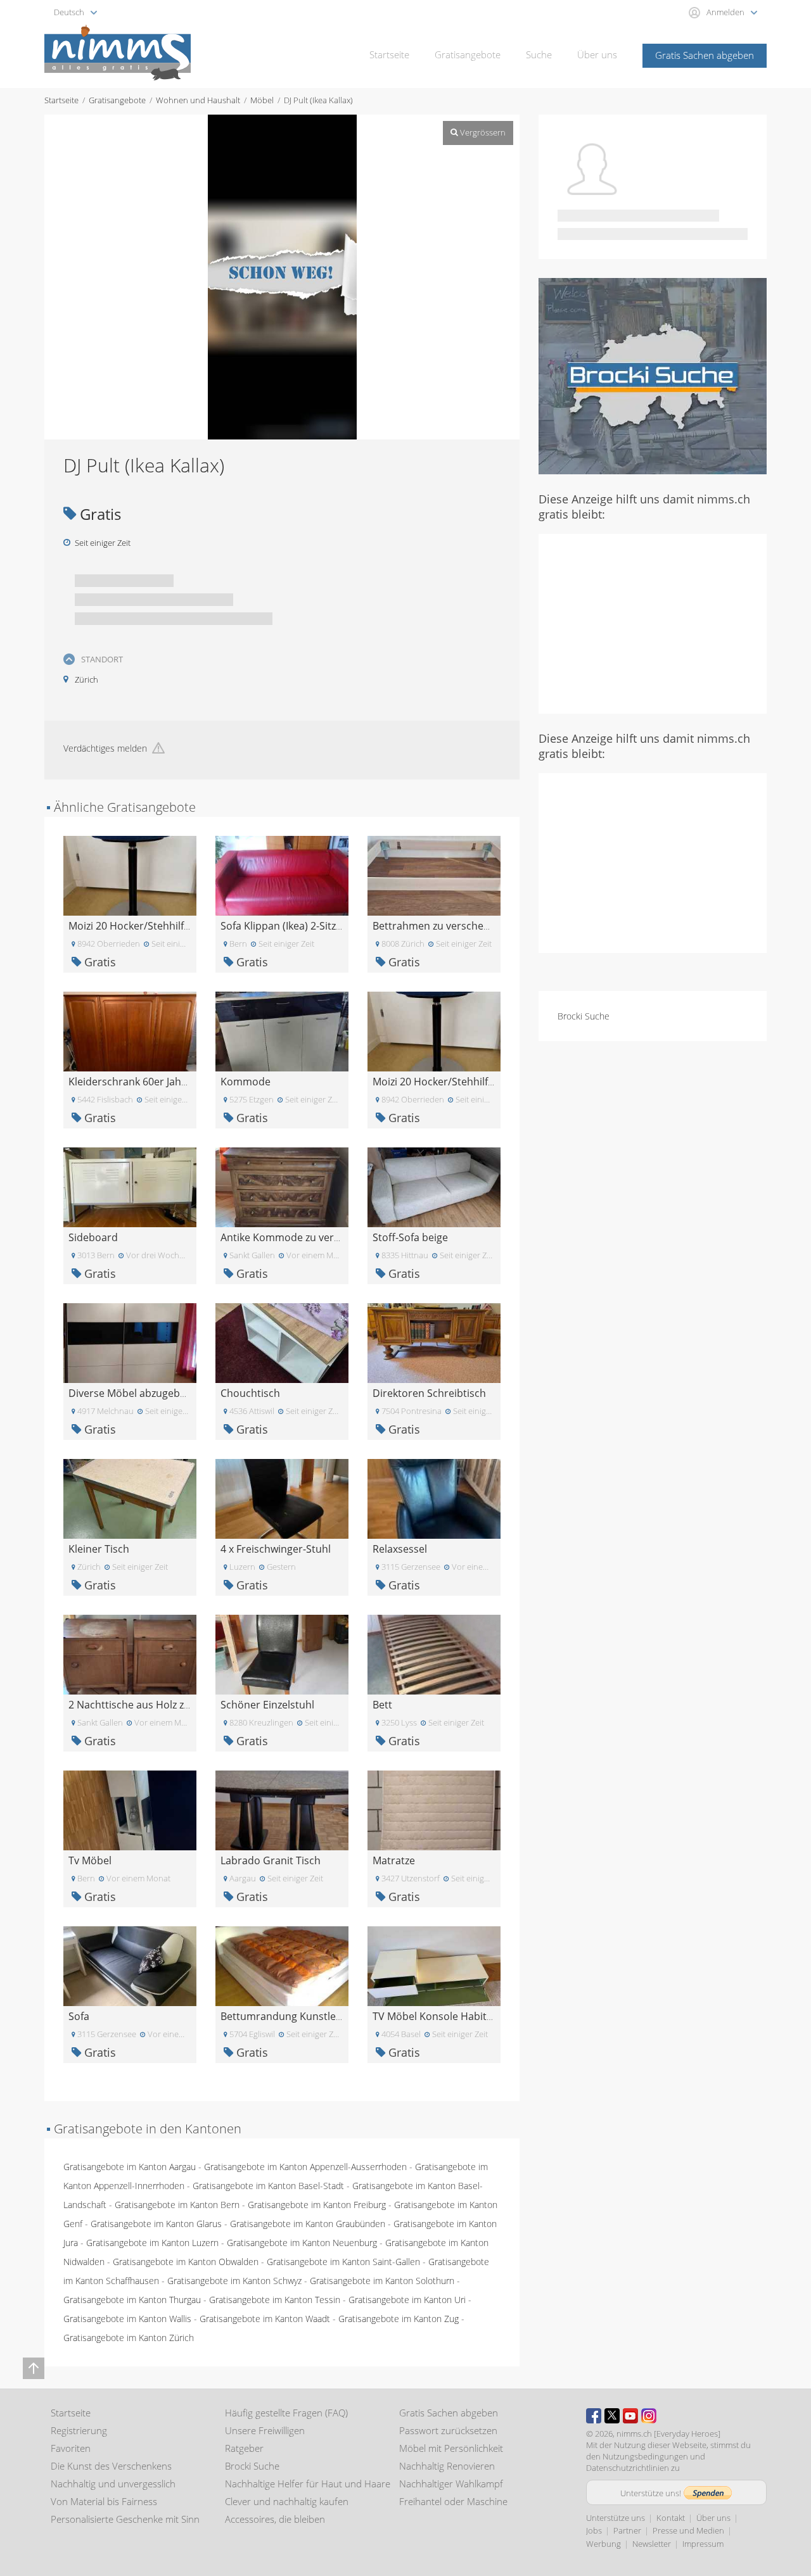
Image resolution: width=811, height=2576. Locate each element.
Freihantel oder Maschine (453, 2501)
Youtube (630, 2416)
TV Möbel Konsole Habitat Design (452, 2016)
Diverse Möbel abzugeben (130, 1393)
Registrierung (79, 2430)
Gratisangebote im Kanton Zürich (129, 2338)
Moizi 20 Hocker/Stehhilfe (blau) (144, 926)
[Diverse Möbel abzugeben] (130, 1342)
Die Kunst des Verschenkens (111, 2466)
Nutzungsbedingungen (645, 2456)
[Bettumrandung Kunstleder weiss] (282, 1965)
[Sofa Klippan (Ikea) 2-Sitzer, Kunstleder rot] (282, 875)
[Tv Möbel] (130, 1809)
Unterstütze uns (616, 2518)
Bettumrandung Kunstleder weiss (301, 2016)
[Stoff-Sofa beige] (434, 1186)
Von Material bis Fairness (104, 2501)
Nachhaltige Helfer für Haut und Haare (308, 2484)
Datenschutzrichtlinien (628, 2468)
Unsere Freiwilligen (265, 2430)
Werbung (603, 2544)
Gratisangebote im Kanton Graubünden (308, 2224)
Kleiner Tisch (99, 1549)
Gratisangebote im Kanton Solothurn (382, 2281)
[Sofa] (130, 1965)
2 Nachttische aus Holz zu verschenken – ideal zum (189, 1705)
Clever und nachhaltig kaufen (287, 2501)
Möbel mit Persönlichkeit (451, 2448)
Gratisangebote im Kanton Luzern (152, 2243)
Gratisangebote (468, 54)
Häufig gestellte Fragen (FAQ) (286, 2413)
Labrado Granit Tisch (271, 1860)
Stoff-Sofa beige (410, 1237)
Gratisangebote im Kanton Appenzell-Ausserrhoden (305, 2167)
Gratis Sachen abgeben (705, 55)
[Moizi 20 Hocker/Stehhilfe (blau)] (130, 875)
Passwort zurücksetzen (448, 2430)
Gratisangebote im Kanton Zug (399, 2319)
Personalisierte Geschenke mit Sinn (125, 2519)
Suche (539, 54)
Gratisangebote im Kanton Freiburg (317, 2205)
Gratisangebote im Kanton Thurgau (132, 2300)
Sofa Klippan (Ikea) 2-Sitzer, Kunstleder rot (321, 926)
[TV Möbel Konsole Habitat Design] (434, 1965)
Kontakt (671, 2518)
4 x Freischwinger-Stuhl (276, 1549)
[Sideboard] (130, 1186)
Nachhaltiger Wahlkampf (451, 2484)
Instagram (649, 2416)
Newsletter (652, 2544)
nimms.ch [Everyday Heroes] (668, 2434)
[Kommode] (282, 1031)
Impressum (703, 2544)
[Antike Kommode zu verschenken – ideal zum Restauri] (282, 1186)
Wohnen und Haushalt (198, 100)
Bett (382, 1705)
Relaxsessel (400, 1549)
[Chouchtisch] (282, 1342)
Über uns (597, 54)
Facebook (594, 2416)
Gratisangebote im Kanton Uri (407, 2300)
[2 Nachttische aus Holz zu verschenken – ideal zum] (130, 1654)
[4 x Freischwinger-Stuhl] (282, 1498)
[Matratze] (434, 1809)
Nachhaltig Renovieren (447, 2466)
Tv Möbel (90, 1860)
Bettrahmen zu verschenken (440, 926)
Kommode (246, 1082)
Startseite (389, 54)
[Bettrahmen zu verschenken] (434, 875)
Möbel (262, 100)
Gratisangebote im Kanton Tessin (275, 2300)
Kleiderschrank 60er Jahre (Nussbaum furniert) (180, 1082)
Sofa (79, 2016)
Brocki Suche (584, 1016)
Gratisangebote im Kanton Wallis (127, 2319)
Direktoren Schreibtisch (429, 1393)
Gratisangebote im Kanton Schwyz (234, 2281)
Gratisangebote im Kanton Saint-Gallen (343, 2262)
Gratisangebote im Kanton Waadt (265, 2319)
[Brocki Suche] (653, 375)
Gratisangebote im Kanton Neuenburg (302, 2243)
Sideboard (93, 1237)
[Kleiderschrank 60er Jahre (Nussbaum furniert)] (130, 1031)
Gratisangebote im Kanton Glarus (156, 2224)
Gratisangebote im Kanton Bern (177, 2205)
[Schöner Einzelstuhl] (282, 1654)
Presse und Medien (688, 2530)
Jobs (594, 2530)
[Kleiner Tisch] (130, 1498)
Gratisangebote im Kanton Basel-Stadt (268, 2186)
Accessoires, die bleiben (275, 2519)
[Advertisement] (653, 622)
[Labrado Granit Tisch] (282, 1809)
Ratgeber (244, 2448)
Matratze (394, 1860)
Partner (627, 2530)
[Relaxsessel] (434, 1498)
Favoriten (71, 2448)
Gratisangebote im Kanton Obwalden (186, 2262)
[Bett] (434, 1654)
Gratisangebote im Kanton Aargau (130, 2167)
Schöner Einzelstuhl (267, 1705)
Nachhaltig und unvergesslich (113, 2484)
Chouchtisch (250, 1393)
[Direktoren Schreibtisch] (434, 1342)
